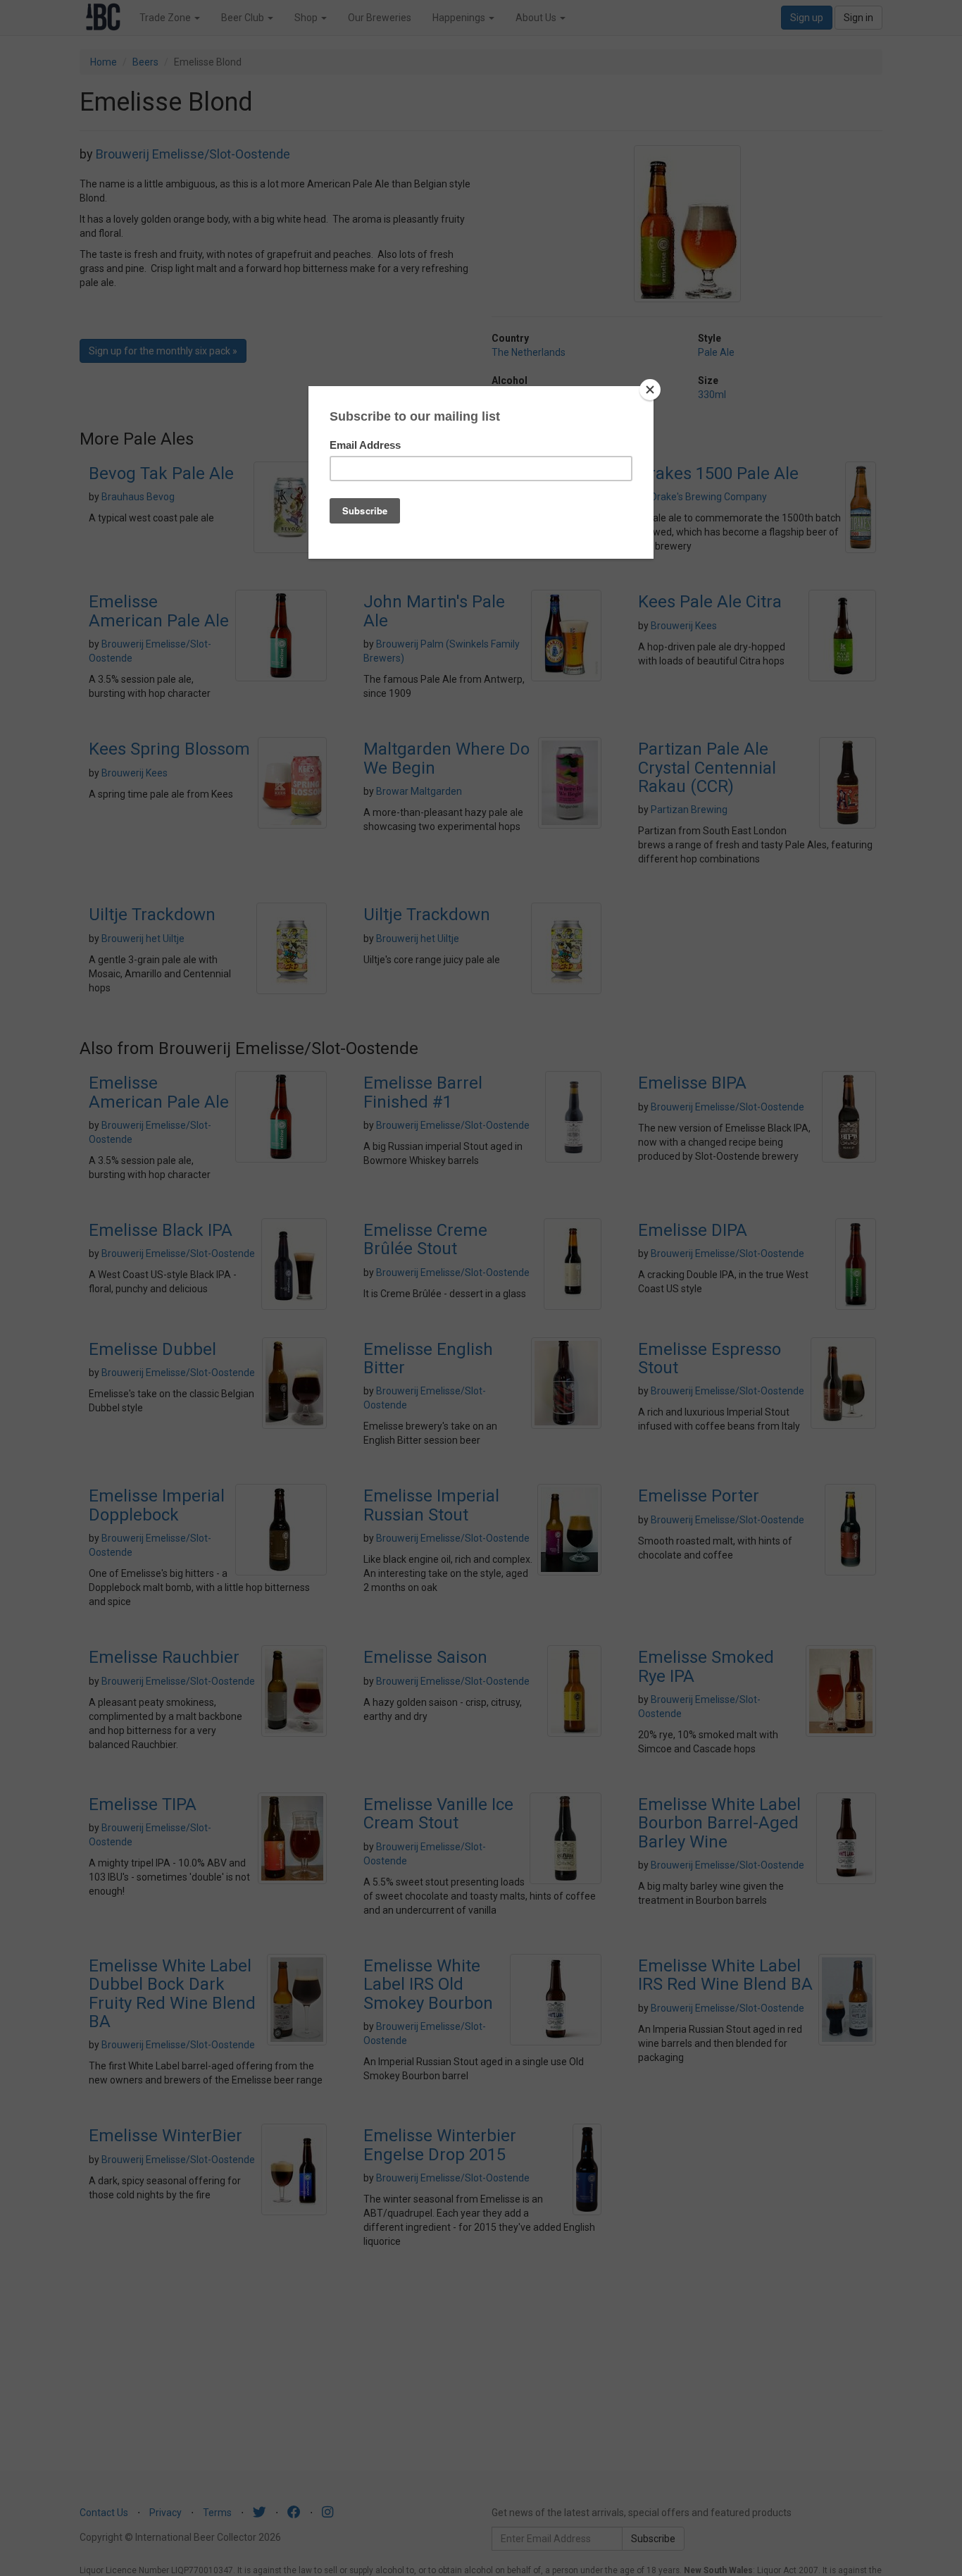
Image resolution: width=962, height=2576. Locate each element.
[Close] (650, 390)
